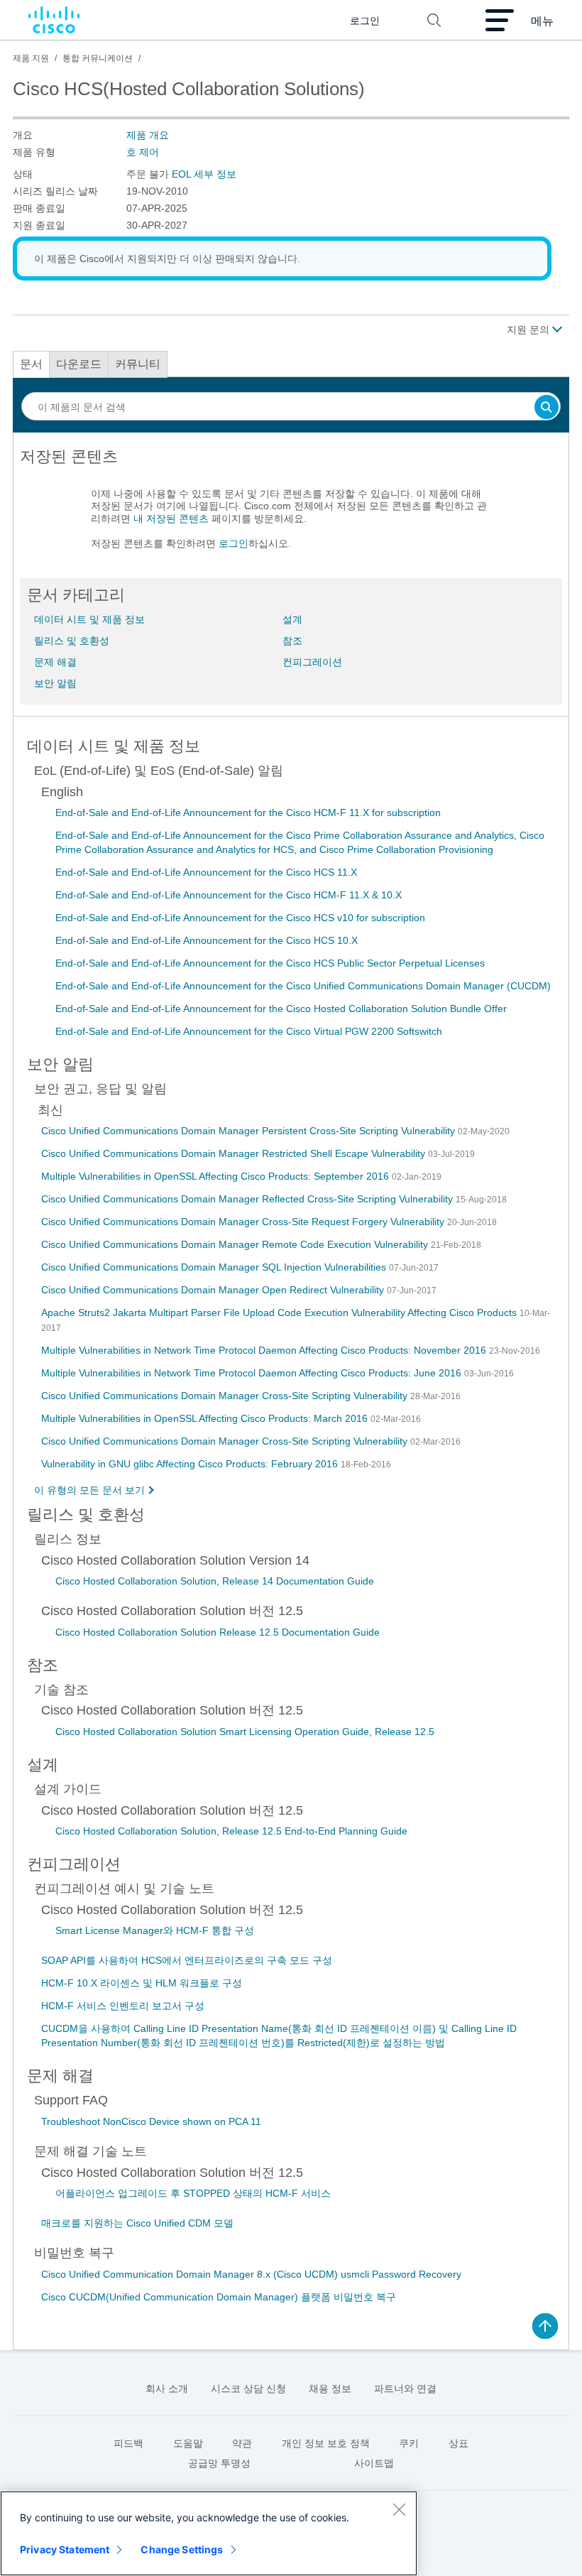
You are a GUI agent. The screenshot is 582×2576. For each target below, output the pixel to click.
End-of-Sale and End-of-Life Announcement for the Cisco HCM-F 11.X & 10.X (229, 895)
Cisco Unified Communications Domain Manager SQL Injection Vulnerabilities (215, 1267)
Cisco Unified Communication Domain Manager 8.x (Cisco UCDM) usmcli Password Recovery (251, 2274)
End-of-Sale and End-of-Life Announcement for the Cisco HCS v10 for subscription (240, 918)
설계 (292, 619)
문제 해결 (55, 662)
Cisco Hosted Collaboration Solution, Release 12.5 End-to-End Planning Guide (231, 1831)
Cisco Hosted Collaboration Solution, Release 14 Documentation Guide (215, 1581)
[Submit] (547, 408)
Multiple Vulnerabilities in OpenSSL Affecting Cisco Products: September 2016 (216, 1176)
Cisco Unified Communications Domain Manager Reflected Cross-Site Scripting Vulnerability (248, 1199)
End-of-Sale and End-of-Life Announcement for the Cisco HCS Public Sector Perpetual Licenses (270, 963)
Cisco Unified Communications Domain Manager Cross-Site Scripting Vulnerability (226, 1396)
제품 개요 (148, 135)
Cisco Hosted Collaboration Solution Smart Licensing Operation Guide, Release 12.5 (245, 1732)
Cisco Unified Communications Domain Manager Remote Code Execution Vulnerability (236, 1244)
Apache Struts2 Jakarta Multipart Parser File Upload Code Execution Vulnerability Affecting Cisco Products (280, 1313)
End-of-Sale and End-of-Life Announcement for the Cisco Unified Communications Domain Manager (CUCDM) (303, 986)
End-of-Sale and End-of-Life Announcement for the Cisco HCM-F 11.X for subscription (248, 813)
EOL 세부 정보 (204, 174)
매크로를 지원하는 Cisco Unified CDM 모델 (137, 2223)
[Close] (399, 2509)
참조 (292, 641)
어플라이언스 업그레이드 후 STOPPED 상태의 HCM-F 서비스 (193, 2193)
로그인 (234, 543)
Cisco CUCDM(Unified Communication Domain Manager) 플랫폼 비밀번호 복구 (219, 2297)
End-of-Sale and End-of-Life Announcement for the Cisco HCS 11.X (206, 872)
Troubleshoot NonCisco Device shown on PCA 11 (151, 2121)
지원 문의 (529, 330)
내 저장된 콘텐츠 (171, 518)
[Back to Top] (545, 2326)
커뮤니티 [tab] (138, 364)
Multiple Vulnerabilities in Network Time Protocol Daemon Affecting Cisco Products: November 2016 (265, 1350)
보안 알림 (55, 683)
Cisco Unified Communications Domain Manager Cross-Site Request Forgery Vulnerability (244, 1222)
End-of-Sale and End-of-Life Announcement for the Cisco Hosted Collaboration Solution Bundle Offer (281, 1009)
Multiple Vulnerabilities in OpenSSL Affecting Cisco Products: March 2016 (206, 1418)
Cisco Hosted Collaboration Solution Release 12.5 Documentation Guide (218, 1632)
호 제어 (143, 152)
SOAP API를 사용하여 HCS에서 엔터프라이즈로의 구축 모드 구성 (187, 1960)
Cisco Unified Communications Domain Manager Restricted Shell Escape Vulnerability (235, 1153)
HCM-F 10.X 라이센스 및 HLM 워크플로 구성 (142, 1983)
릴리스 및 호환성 (72, 641)
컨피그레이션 (312, 662)
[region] (209, 2533)
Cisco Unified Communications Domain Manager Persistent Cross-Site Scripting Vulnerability (249, 1131)
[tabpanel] (291, 506)
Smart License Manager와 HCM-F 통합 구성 (155, 1930)
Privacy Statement (65, 2549)
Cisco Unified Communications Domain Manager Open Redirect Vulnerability (214, 1290)
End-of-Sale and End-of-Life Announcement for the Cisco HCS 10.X (207, 940)
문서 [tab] (31, 364)
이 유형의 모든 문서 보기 (89, 1490)
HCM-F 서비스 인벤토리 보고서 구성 (123, 2006)
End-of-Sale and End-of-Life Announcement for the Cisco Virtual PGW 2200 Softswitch (249, 1031)
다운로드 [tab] (79, 364)
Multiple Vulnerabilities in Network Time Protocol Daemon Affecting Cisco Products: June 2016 (253, 1373)
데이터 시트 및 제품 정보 (89, 619)
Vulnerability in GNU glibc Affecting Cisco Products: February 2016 (191, 1464)
